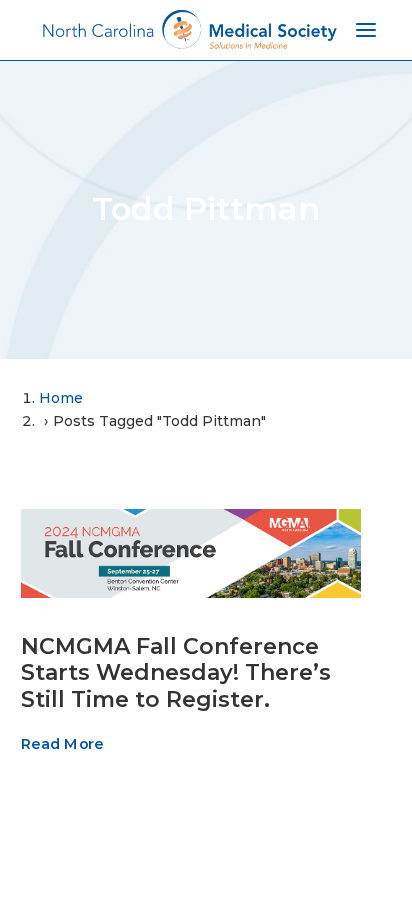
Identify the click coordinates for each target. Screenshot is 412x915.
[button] (191, 553)
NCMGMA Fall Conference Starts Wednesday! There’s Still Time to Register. (176, 673)
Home (61, 398)
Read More (62, 744)
